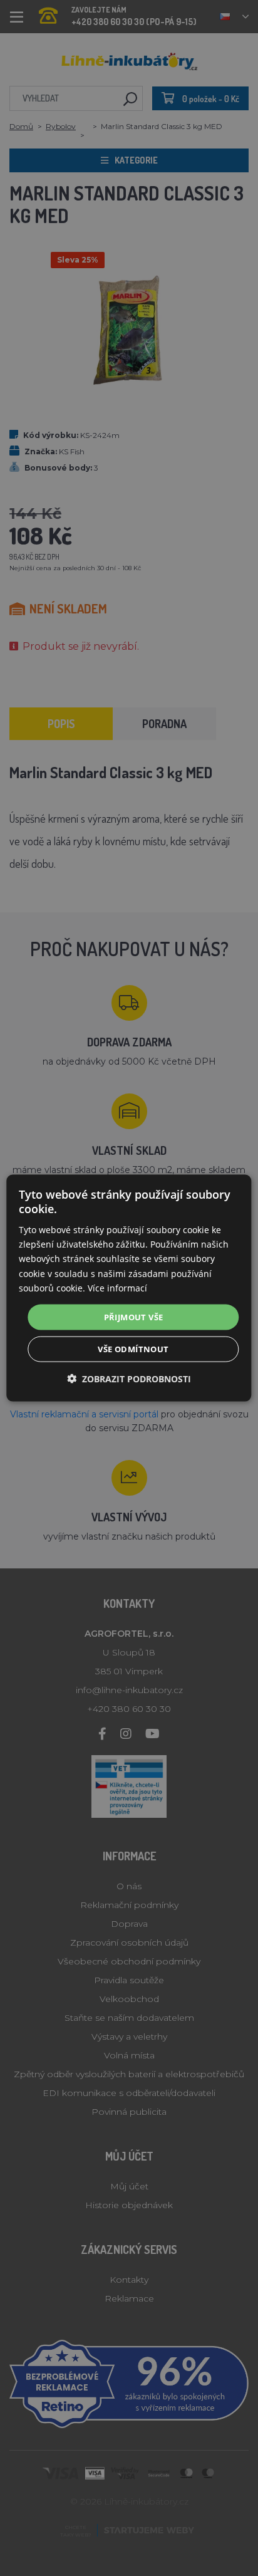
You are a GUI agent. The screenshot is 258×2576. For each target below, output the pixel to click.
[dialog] (129, 1288)
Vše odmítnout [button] (133, 1349)
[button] (129, 1379)
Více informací (117, 1287)
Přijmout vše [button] (134, 1317)
